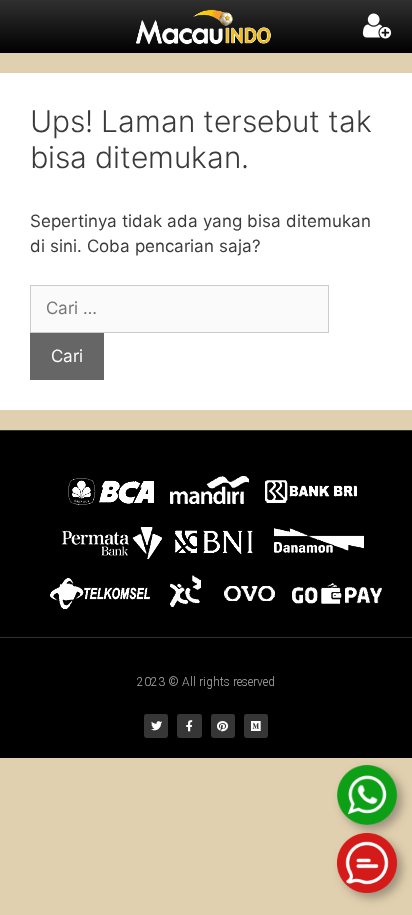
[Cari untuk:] (179, 308)
